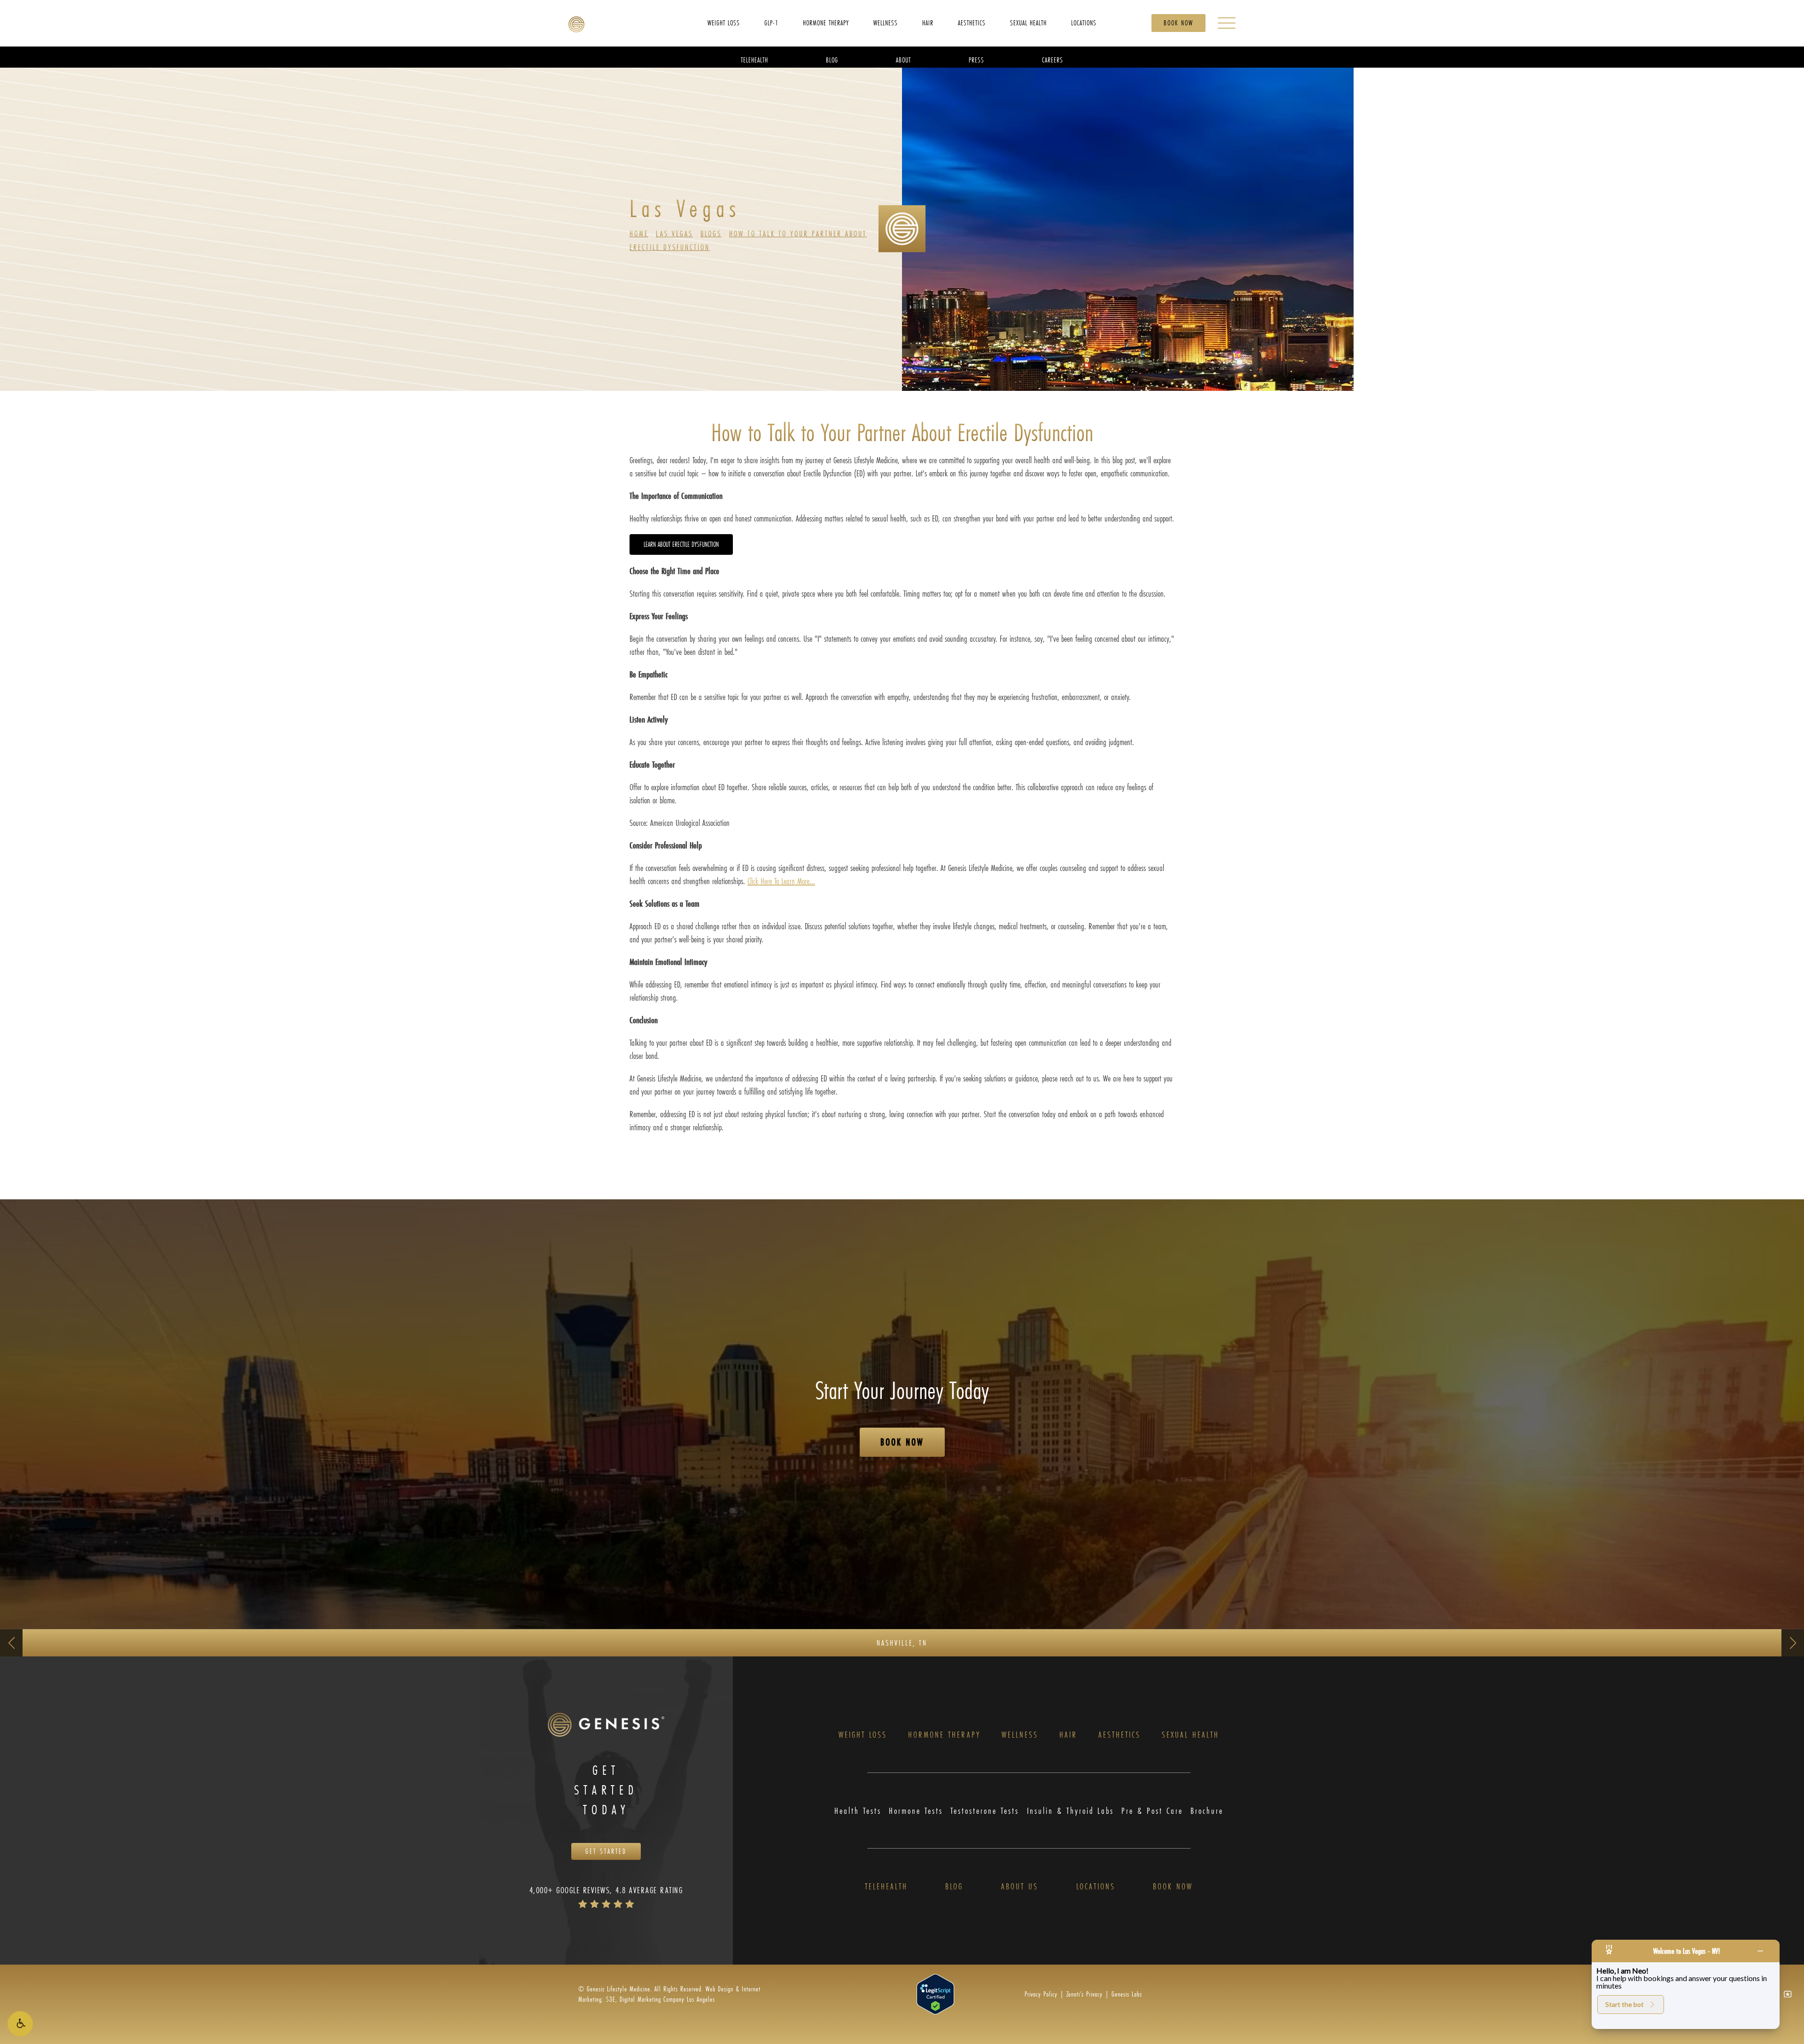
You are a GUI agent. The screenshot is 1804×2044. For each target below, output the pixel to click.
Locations (1096, 1886)
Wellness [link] (886, 22)
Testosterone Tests (985, 1811)
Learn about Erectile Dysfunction (681, 544)
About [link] (903, 59)
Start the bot (1625, 2004)
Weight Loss (863, 1735)
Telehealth (886, 1886)
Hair (1068, 1735)
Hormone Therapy (944, 1735)
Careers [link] (1053, 59)
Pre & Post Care (1152, 1811)
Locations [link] (1084, 22)
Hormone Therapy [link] (826, 22)
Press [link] (976, 59)
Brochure (1207, 1811)
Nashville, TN (902, 1643)
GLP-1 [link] (771, 22)
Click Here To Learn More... (781, 881)
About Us (1020, 1886)
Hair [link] (928, 22)
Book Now (1178, 23)
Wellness (1020, 1735)
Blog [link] (832, 59)
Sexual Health (1190, 1735)
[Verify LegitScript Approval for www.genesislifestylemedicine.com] (935, 1993)
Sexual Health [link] (1028, 22)
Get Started (606, 1851)
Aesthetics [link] (972, 22)
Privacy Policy (1041, 1994)
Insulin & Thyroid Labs (1070, 1811)
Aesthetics (1120, 1735)
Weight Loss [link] (724, 22)
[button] (20, 2024)
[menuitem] (724, 23)
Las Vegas (674, 233)
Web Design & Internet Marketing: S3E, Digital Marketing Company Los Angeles (669, 1994)
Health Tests (858, 1811)
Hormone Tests (916, 1811)
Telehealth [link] (754, 59)
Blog (954, 1886)
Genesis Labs (1127, 1994)
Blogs (711, 233)
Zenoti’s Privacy (1085, 1994)
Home (639, 233)
